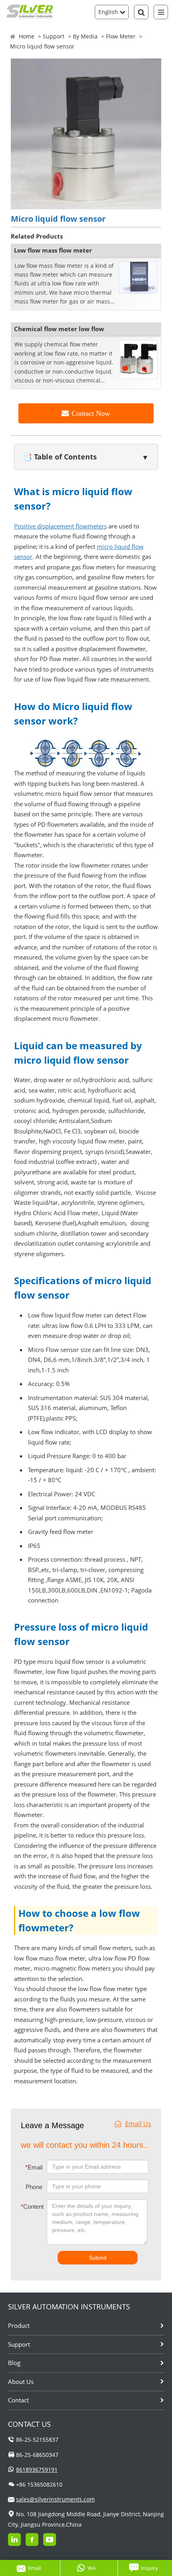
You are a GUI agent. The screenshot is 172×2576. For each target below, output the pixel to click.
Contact (18, 2400)
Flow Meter (121, 36)
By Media (85, 36)
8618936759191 (37, 2470)
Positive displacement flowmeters (60, 526)
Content (27, 2207)
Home (27, 36)
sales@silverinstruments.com (55, 2499)
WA (92, 2568)
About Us (21, 2382)
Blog (14, 2363)
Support (54, 36)
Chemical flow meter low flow (59, 329)
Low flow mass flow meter (53, 250)
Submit (98, 2258)
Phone (34, 2187)
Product (19, 2325)
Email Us (138, 2124)
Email (34, 2167)
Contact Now (91, 413)
